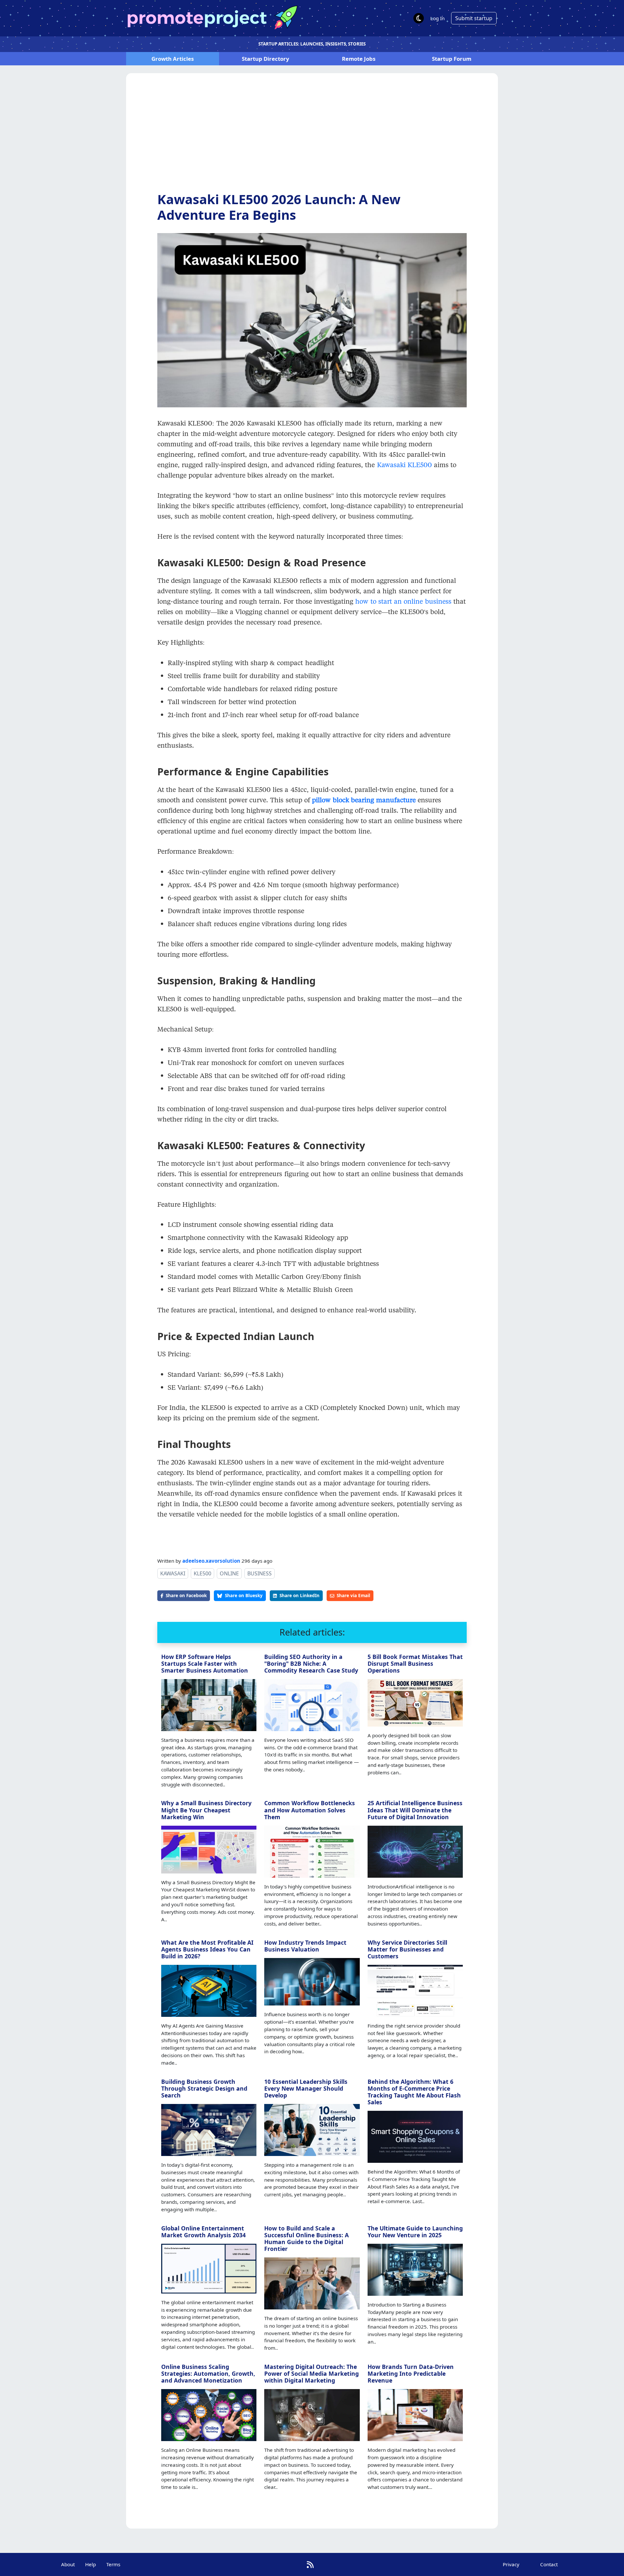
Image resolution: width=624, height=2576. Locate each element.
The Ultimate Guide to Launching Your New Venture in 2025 (415, 2232)
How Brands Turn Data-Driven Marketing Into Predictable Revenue (411, 2373)
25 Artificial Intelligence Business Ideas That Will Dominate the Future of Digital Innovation (415, 1810)
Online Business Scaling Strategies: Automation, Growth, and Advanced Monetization (208, 2373)
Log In (437, 18)
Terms (113, 2564)
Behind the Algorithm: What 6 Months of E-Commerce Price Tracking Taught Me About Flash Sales (414, 2092)
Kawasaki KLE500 (404, 465)
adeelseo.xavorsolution (211, 1561)
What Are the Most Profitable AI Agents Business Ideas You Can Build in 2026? (207, 1949)
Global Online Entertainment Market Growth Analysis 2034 (203, 2232)
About (68, 2564)
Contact (549, 2564)
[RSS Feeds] (310, 2564)
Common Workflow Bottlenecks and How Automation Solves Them (310, 1810)
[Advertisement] (312, 138)
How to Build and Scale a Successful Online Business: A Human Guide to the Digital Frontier (306, 2238)
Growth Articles (173, 59)
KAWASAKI (173, 1573)
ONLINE (229, 1573)
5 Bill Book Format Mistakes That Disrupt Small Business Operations (415, 1663)
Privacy (511, 2564)
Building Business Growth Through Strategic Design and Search (204, 2088)
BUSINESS (260, 1573)
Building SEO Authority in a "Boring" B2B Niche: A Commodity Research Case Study (311, 1663)
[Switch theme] (419, 18)
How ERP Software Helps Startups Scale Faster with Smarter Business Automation (205, 1663)
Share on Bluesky (244, 1595)
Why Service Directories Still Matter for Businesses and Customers (407, 1949)
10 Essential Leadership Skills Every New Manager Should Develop (306, 2088)
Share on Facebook (186, 1595)
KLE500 (202, 1573)
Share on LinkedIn (299, 1595)
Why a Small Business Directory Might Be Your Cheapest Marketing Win (206, 1810)
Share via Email (353, 1595)
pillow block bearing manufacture (364, 800)
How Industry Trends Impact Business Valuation (305, 1946)
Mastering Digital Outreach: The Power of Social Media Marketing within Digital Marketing (312, 2373)
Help (91, 2564)
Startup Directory (266, 59)
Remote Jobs (359, 59)
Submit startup (474, 18)
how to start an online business (402, 601)
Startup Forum (452, 59)
